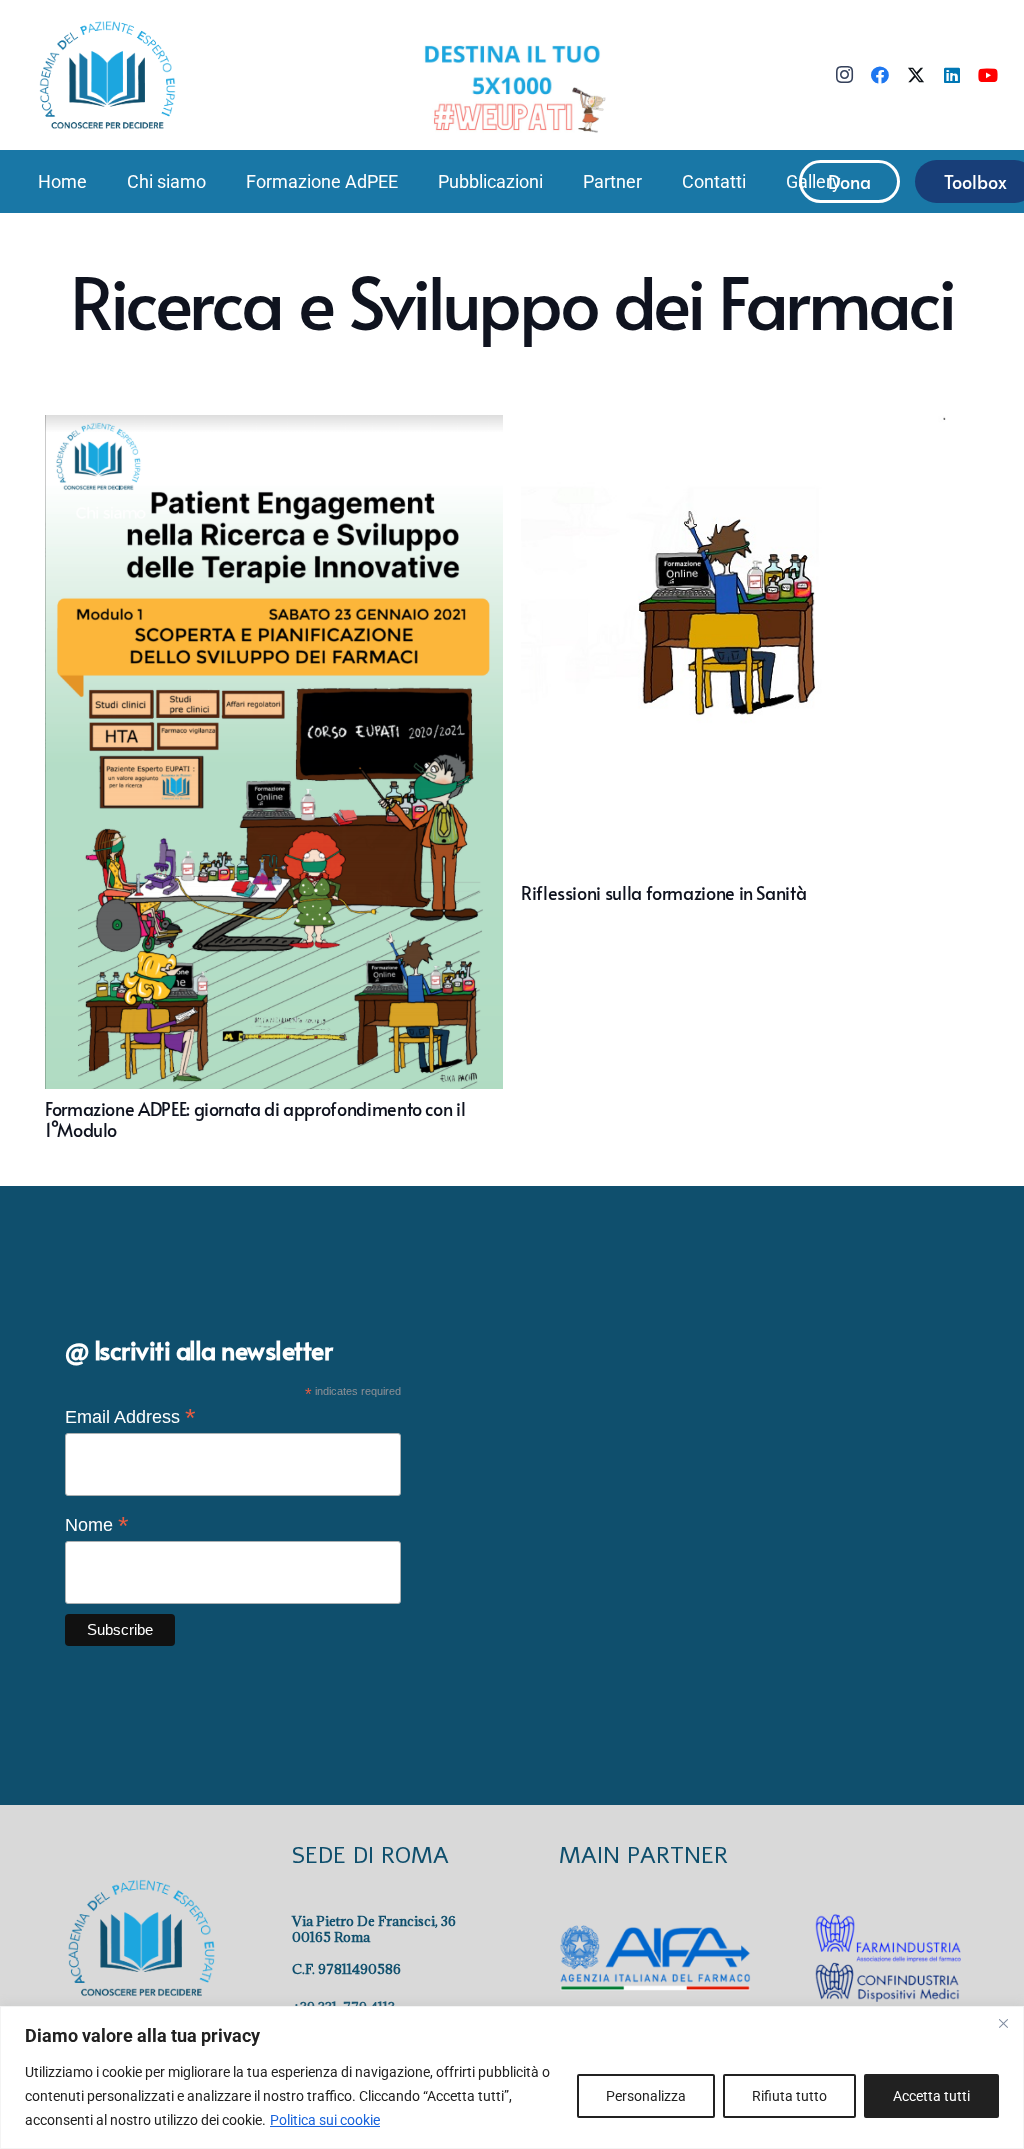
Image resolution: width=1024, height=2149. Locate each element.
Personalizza (646, 2096)
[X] (916, 75)
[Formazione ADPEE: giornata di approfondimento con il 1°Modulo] (274, 778)
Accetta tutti (931, 2096)
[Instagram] (844, 75)
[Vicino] (1003, 2023)
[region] (512, 2077)
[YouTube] (988, 75)
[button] (217, 181)
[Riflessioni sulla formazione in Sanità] (750, 778)
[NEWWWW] (512, 87)
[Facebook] (880, 75)
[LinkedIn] (952, 75)
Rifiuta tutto (789, 2096)
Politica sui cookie (325, 2120)
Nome (97, 1525)
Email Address (130, 1417)
